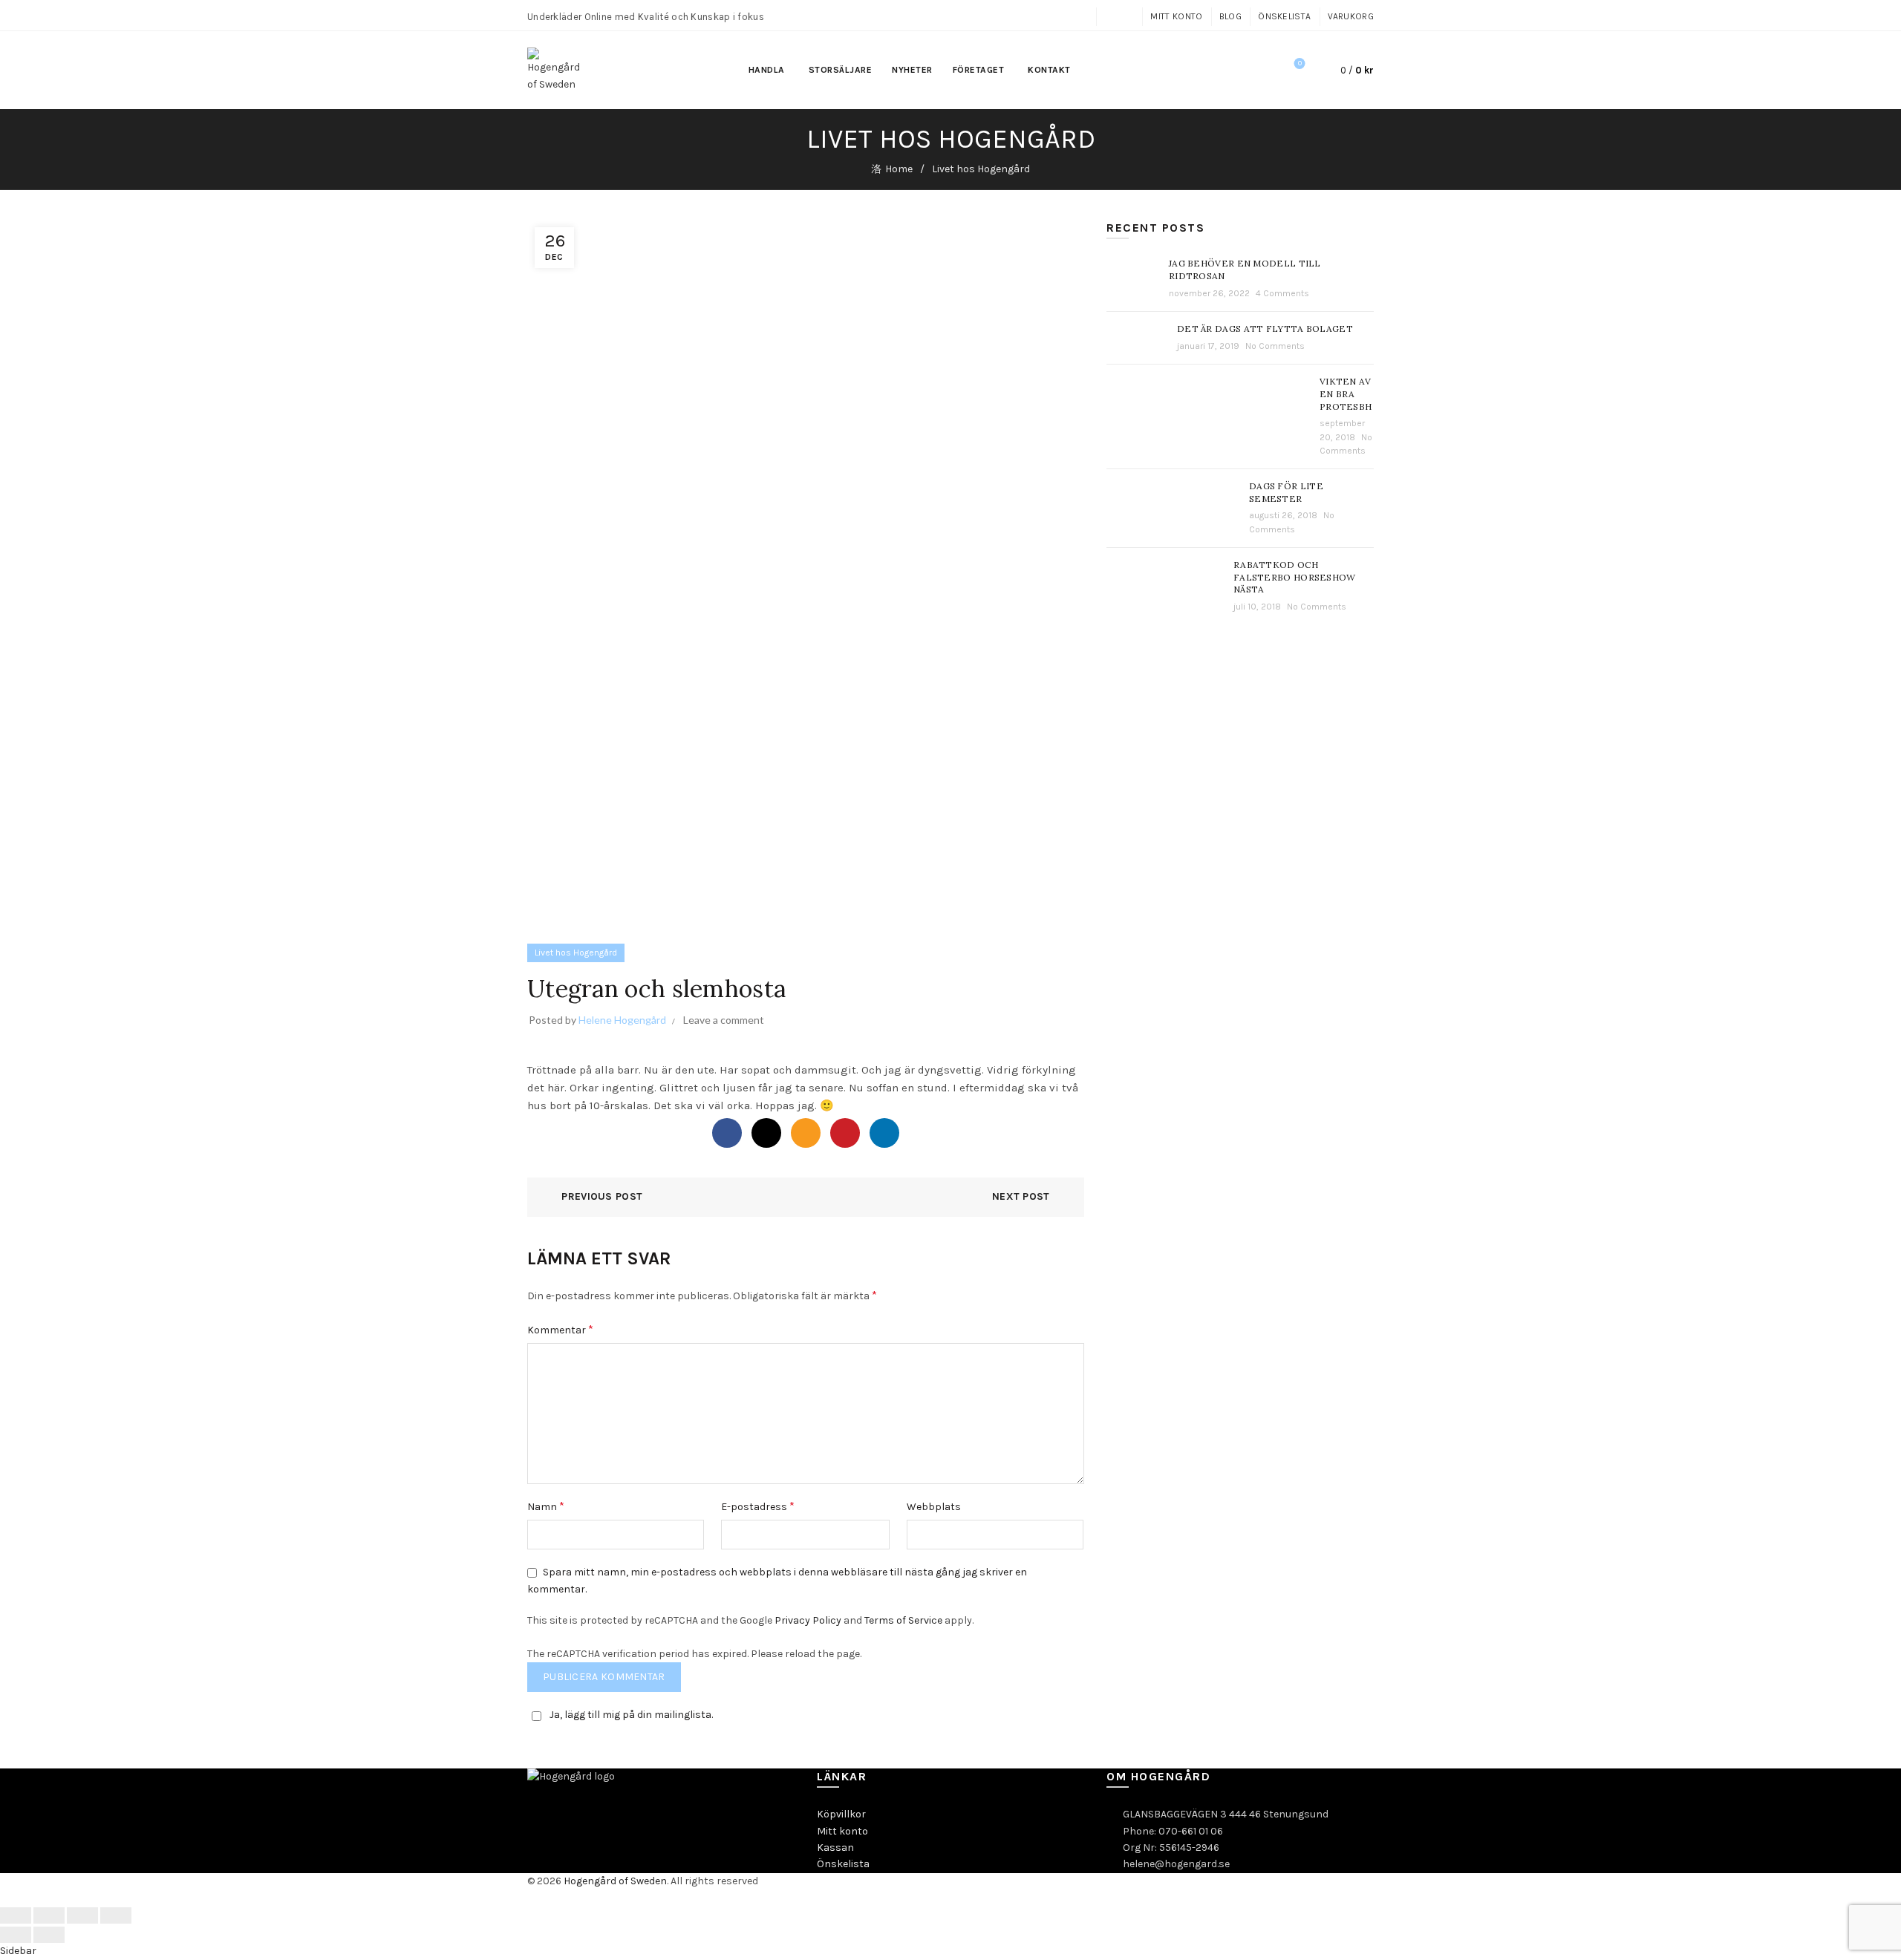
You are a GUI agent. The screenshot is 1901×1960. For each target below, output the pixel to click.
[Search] (1258, 71)
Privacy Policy (808, 1620)
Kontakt (1049, 70)
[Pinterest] (845, 1133)
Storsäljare (841, 70)
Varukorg (1351, 16)
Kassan (835, 1848)
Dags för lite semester (1286, 492)
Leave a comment (724, 1020)
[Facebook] (727, 1133)
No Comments (1275, 346)
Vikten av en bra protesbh (1346, 394)
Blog (1230, 16)
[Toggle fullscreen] (82, 1915)
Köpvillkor (841, 1814)
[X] (766, 1133)
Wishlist (1300, 63)
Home (899, 169)
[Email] (806, 1133)
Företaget (979, 70)
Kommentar (560, 1329)
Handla (767, 70)
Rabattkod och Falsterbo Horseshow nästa (1295, 577)
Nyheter (912, 70)
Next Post (1021, 1196)
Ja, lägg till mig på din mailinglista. (631, 1715)
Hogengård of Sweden (615, 1881)
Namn (546, 1506)
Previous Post (602, 1196)
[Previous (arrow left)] (16, 1935)
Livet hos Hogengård (981, 169)
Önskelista (1284, 16)
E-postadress (758, 1506)
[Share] (49, 1915)
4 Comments (1282, 293)
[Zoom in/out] (116, 1915)
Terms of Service (903, 1620)
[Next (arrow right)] (49, 1935)
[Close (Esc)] (16, 1915)
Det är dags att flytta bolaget (1265, 329)
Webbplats (934, 1507)
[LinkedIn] (884, 1133)
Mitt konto (1176, 16)
